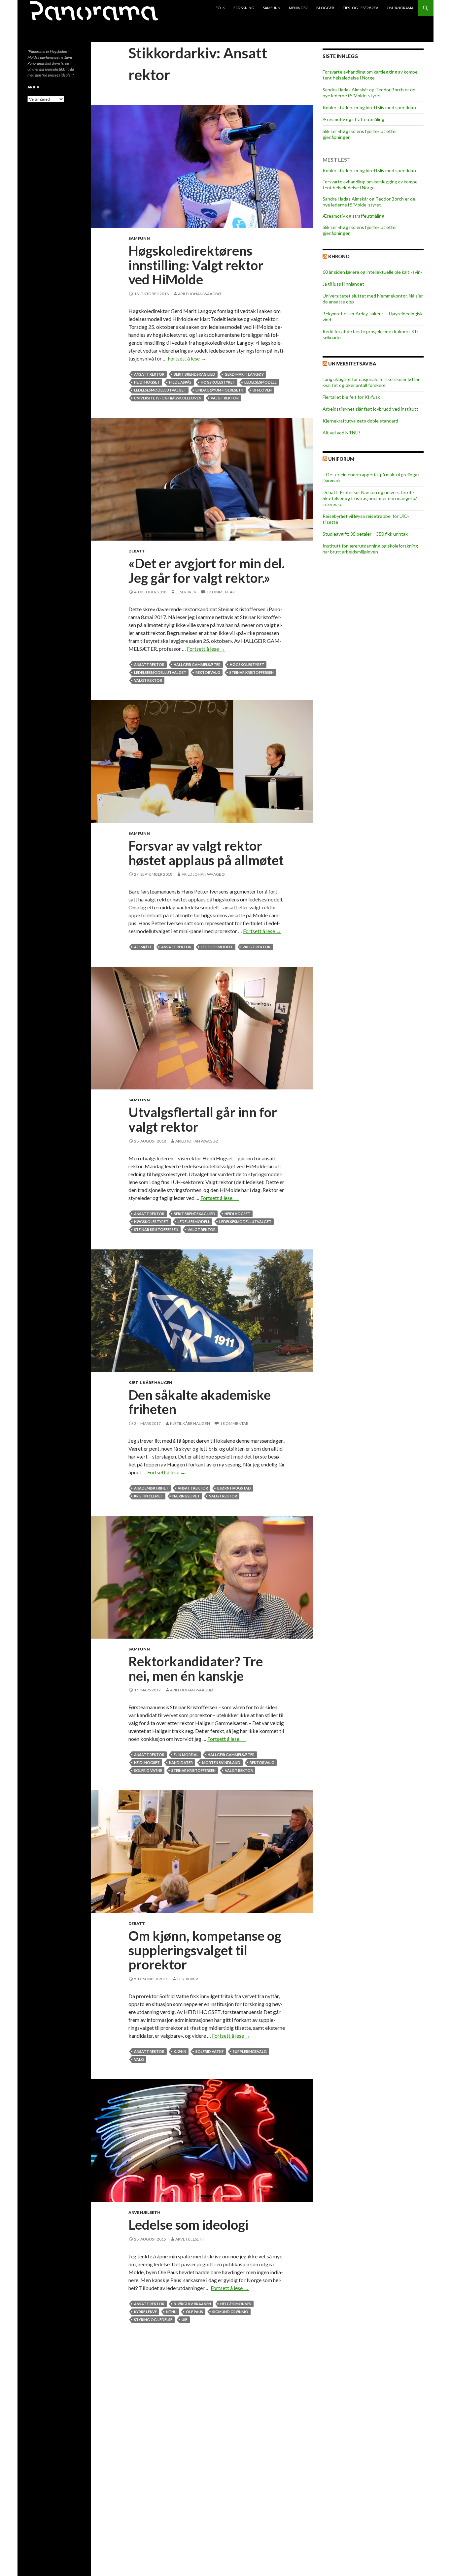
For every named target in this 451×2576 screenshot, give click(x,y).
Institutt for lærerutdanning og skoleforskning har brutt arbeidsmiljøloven (370, 549)
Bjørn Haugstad (234, 1488)
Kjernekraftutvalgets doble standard (360, 421)
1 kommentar (221, 592)
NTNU (171, 2312)
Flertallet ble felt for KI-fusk (351, 397)
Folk (220, 8)
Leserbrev (186, 592)
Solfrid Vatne (148, 1770)
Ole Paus (194, 2312)
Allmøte (143, 947)
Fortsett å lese (187, 358)
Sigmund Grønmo (230, 2312)
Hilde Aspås (180, 382)
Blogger (325, 8)
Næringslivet (186, 1496)
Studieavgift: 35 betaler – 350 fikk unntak (365, 534)
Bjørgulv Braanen (192, 2304)
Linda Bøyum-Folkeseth (219, 390)
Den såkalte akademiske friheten (200, 1402)
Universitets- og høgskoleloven (168, 398)
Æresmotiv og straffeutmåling (353, 119)
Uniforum (341, 459)
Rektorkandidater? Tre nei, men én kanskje (196, 1669)
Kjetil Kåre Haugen (150, 1382)
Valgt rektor (225, 398)
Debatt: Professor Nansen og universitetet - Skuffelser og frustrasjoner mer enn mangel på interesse (370, 498)
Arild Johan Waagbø (200, 294)
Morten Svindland (221, 1762)
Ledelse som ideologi (188, 2225)
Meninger (298, 8)
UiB (185, 2320)
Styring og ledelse (153, 2320)
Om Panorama (400, 8)
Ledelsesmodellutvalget (160, 390)
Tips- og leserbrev (360, 8)
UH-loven (262, 390)
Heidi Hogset (147, 382)
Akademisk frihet (151, 1488)
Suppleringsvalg (250, 2051)
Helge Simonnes (236, 2304)
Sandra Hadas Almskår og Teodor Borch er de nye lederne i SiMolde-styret (369, 93)
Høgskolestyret (218, 382)
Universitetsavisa (352, 364)
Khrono (339, 256)
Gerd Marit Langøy (244, 374)
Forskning (244, 8)
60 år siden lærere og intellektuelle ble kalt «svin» (373, 272)
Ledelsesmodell (260, 382)
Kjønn (180, 2051)
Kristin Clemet (149, 1496)
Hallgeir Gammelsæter (197, 664)
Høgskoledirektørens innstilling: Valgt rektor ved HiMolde (196, 265)
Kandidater (181, 1762)
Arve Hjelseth (144, 2212)
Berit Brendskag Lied (194, 374)
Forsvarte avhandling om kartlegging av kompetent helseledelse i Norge (371, 75)
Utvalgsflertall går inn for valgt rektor (203, 1119)
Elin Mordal (186, 1755)
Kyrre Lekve (145, 2312)
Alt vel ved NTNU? (342, 433)
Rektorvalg (208, 672)
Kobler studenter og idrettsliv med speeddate (370, 107)
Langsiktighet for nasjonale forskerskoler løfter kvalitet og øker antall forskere (371, 382)
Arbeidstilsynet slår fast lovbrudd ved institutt (370, 409)
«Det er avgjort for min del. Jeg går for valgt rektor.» (207, 571)
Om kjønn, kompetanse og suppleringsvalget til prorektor (205, 1950)
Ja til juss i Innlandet (343, 284)
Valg (139, 2059)
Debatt (137, 551)
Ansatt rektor (149, 374)
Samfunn (272, 8)
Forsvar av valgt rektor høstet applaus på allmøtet (206, 853)
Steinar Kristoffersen (252, 672)
